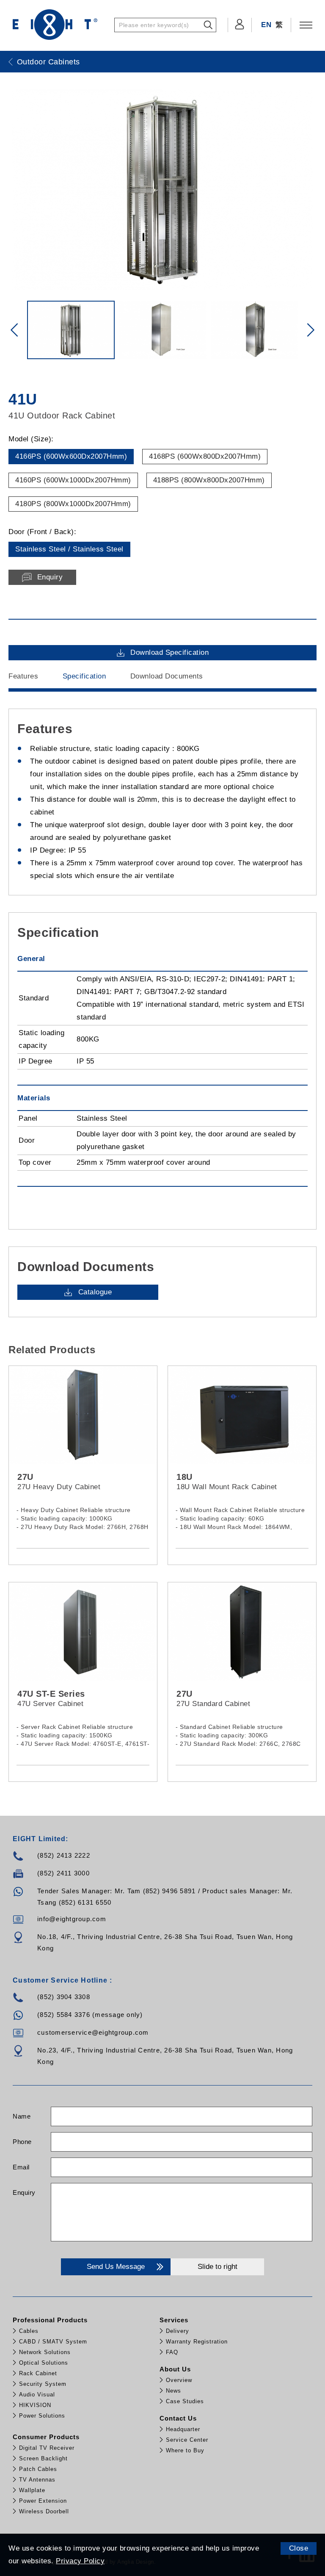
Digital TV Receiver (47, 2448)
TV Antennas (37, 2480)
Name (22, 2116)
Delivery (178, 2331)
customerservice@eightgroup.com (93, 2032)
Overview (179, 2380)
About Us (175, 2369)
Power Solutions (42, 2416)
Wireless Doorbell (44, 2511)
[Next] (311, 330)
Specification (84, 676)
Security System (43, 2384)
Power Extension (43, 2501)
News (174, 2391)
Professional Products (50, 2320)
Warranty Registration (197, 2342)
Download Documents (167, 676)
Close (299, 2548)
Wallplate (32, 2490)
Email (21, 2167)
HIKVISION (35, 2405)
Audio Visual (37, 2395)
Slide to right (218, 2267)
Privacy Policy (80, 2561)
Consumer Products (46, 2437)
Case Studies (185, 2401)
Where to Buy (185, 2450)
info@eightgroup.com (72, 1919)
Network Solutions (45, 2352)
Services (174, 2320)
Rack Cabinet (38, 2373)
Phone (22, 2142)
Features (23, 676)
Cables (29, 2331)
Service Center (187, 2440)
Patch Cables (38, 2469)
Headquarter (183, 2429)
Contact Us (178, 2418)
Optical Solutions (44, 2363)
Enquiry (24, 2192)
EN (266, 25)
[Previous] (14, 330)
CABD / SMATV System (53, 2342)
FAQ (172, 2352)
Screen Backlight (43, 2458)
